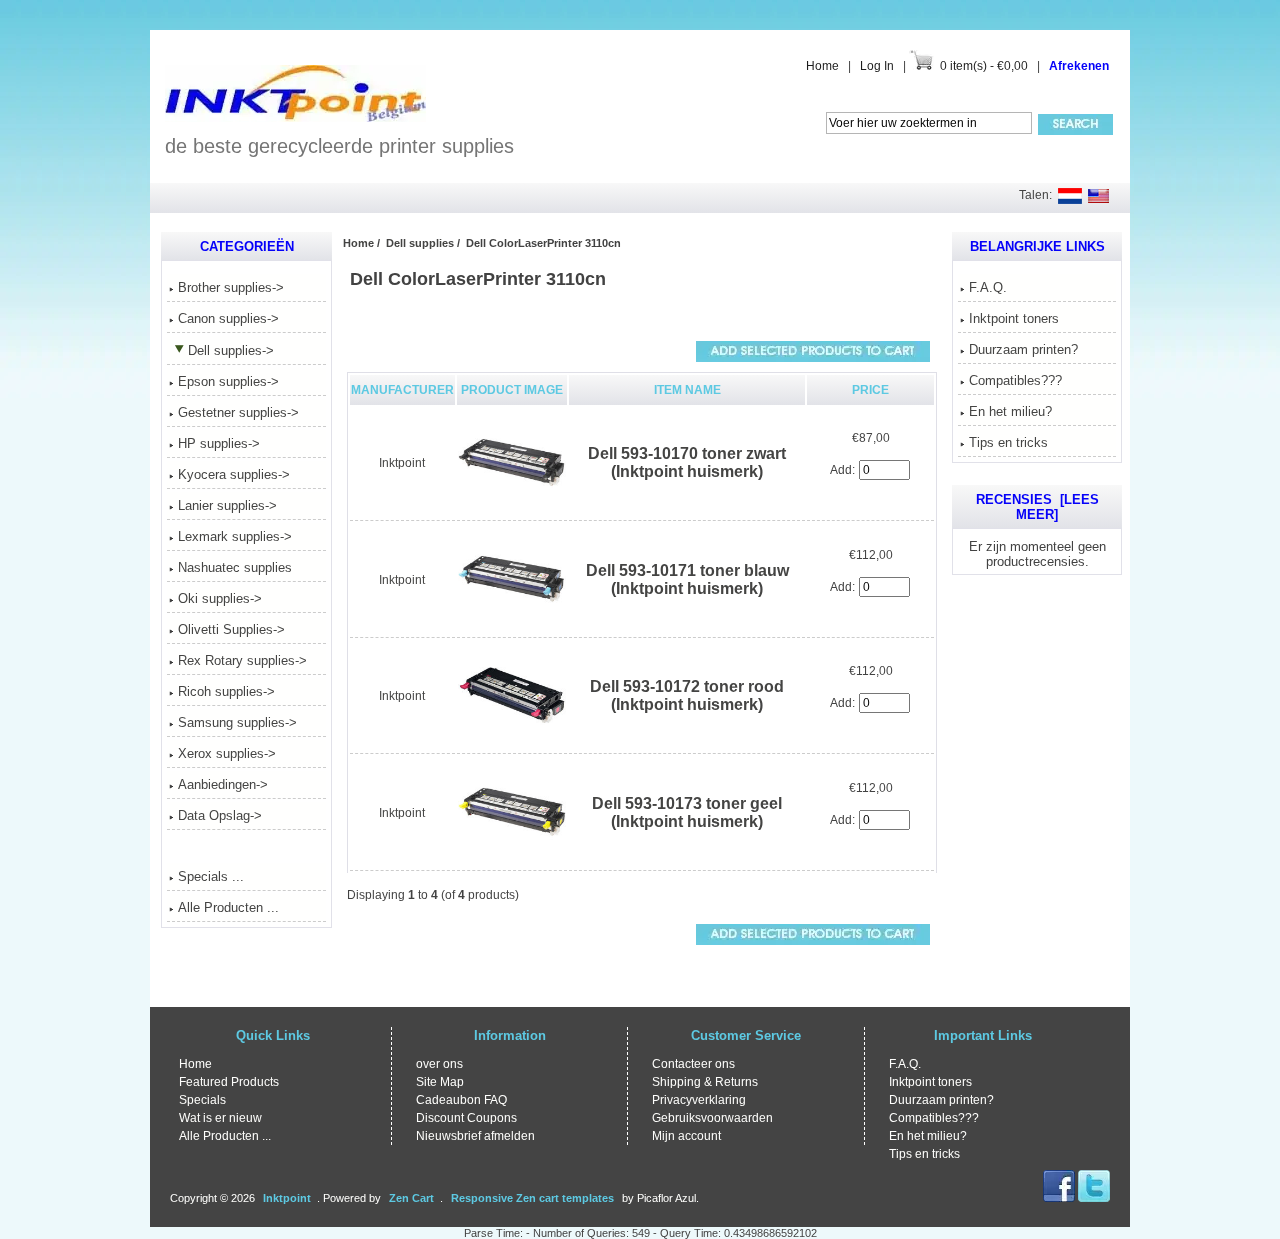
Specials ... (211, 876)
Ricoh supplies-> (226, 691)
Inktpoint (402, 463)
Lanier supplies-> (227, 505)
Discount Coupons (466, 1118)
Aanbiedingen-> (223, 784)
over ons (439, 1064)
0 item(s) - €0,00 (984, 66)
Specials (202, 1100)
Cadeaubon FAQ (461, 1100)
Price (870, 390)
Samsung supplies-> (237, 722)
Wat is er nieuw (220, 1118)
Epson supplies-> (228, 381)
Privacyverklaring (699, 1100)
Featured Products (229, 1082)
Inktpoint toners (1014, 318)
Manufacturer (402, 390)
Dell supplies (420, 243)
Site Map (440, 1082)
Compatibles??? (1015, 380)
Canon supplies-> (228, 318)
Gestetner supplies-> (238, 412)
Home (822, 66)
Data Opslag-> (220, 815)
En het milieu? (1010, 411)
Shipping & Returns (705, 1082)
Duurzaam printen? (1023, 349)
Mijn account (686, 1136)
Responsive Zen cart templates (532, 1198)
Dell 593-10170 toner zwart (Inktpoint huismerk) (687, 462)
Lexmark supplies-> (235, 536)
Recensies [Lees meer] (1037, 507)
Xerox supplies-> (227, 753)
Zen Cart (411, 1198)
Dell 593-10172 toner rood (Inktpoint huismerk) (687, 695)
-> (231, 350)
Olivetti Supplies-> (231, 629)
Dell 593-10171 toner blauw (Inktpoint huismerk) (687, 579)
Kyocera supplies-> (234, 474)
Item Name (687, 390)
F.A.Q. (988, 287)
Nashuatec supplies (235, 567)
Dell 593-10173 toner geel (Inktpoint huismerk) (687, 812)
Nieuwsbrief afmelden (475, 1136)
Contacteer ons (693, 1064)
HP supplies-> (219, 443)
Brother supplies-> (231, 287)
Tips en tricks (1008, 442)
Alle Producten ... (228, 907)
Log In (877, 66)
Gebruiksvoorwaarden (712, 1118)
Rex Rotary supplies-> (242, 660)
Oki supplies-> (220, 598)
